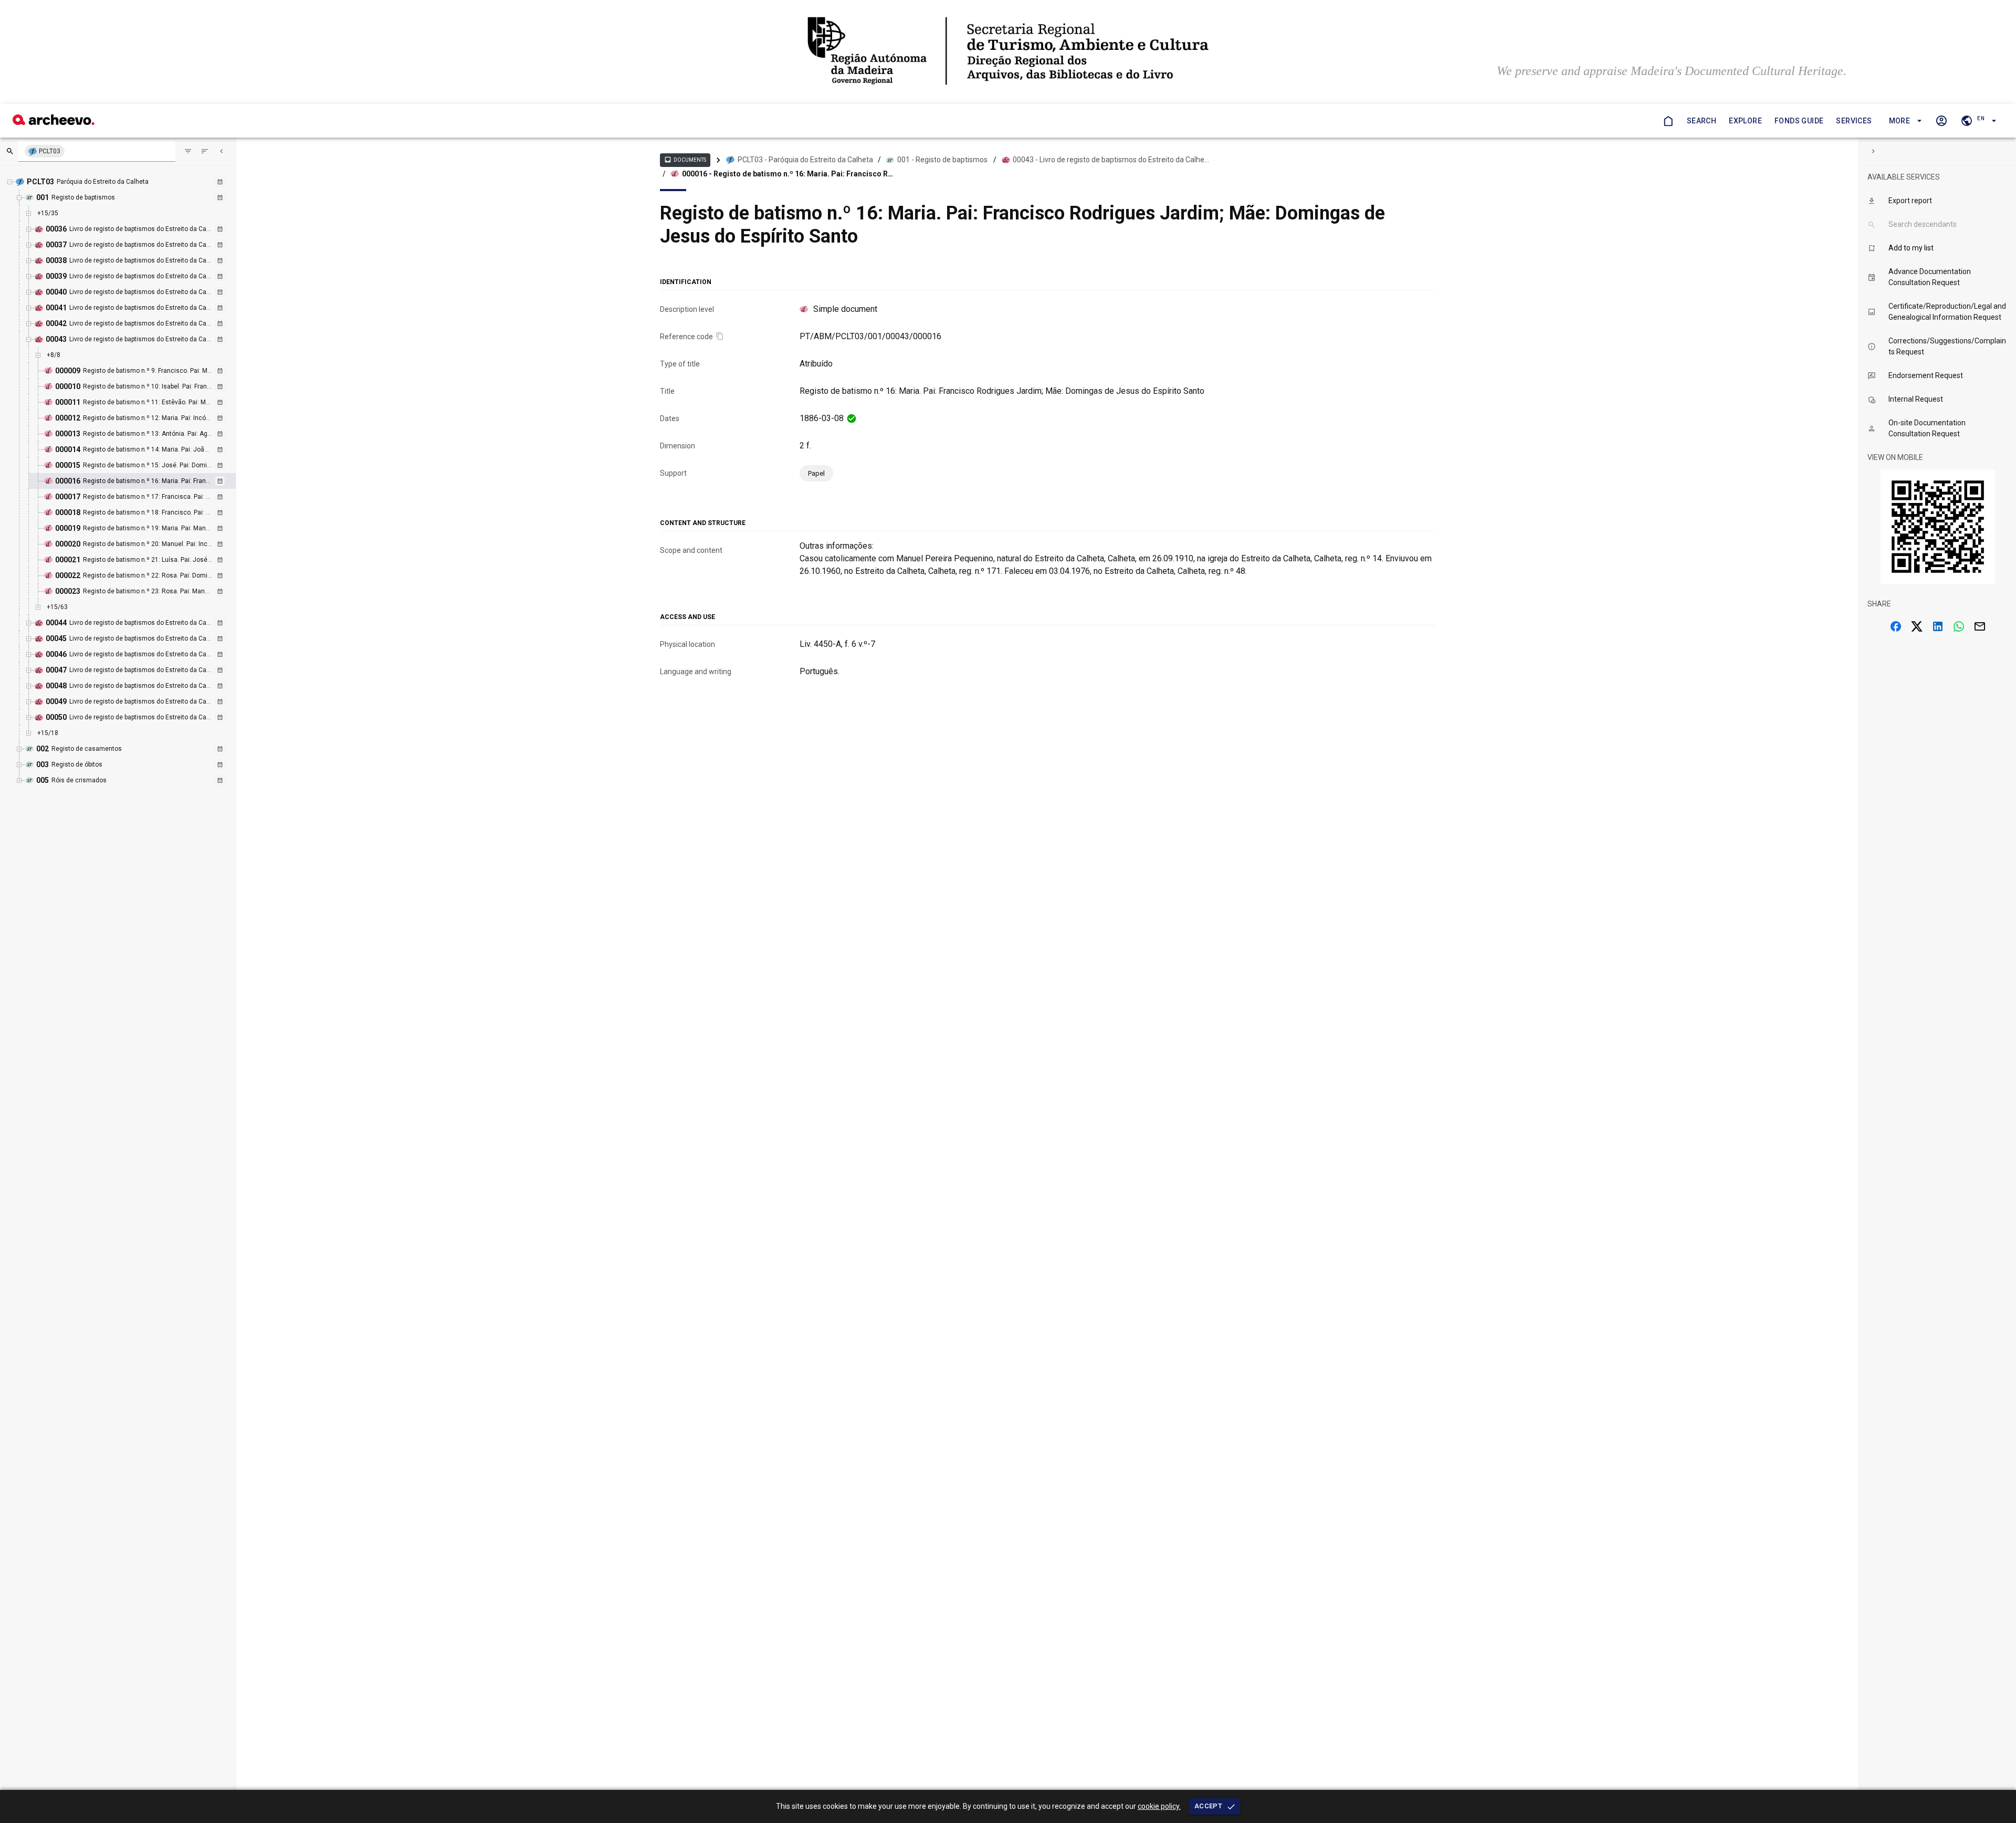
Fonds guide (1799, 121)
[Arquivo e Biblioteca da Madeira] (54, 122)
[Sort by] (188, 151)
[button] (1904, 121)
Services (1854, 121)
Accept (1208, 1806)
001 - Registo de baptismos (942, 160)
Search (1702, 121)
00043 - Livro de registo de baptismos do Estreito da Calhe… (1111, 160)
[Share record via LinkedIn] (1938, 626)
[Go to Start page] (1668, 121)
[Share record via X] (1917, 626)
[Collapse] (222, 151)
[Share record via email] (1980, 626)
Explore (1745, 121)
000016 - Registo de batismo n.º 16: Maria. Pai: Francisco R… (787, 174)
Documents (685, 160)
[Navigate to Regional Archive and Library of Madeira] (1008, 52)
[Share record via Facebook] (1896, 626)
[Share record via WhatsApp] (1959, 626)
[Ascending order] (205, 151)
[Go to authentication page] (1941, 121)
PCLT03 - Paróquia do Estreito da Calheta (805, 160)
